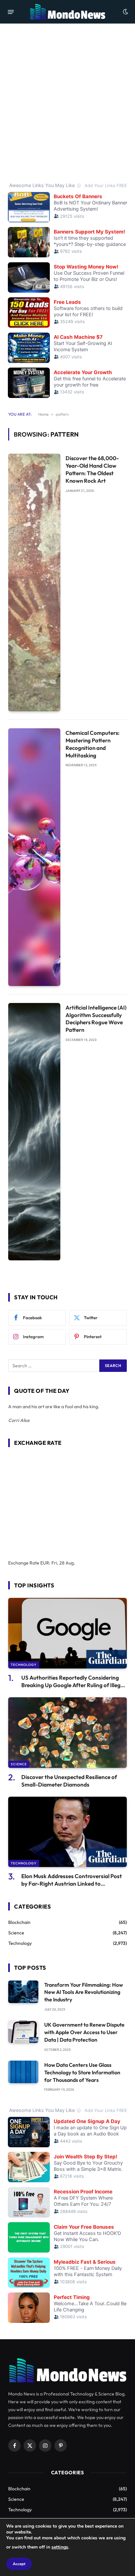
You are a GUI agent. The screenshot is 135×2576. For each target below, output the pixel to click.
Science (19, 1764)
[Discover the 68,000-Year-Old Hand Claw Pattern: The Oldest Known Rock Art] (34, 582)
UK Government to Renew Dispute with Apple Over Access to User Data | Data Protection (84, 2032)
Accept (19, 2564)
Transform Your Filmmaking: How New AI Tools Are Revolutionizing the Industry (84, 1992)
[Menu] (11, 12)
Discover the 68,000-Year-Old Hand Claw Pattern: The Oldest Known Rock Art (92, 469)
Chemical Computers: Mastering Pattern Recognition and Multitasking (93, 744)
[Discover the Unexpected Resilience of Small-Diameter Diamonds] (67, 1732)
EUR (45, 1563)
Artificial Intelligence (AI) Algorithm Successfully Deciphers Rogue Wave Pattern (96, 1019)
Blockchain (19, 1922)
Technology (24, 1665)
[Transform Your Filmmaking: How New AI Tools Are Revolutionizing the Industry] (23, 1992)
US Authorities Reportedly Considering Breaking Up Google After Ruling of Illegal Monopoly (73, 1685)
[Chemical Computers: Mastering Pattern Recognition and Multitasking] (34, 857)
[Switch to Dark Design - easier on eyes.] (125, 12)
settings (60, 2547)
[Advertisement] (67, 102)
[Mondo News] (67, 12)
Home (43, 414)
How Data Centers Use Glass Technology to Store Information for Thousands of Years (82, 2072)
